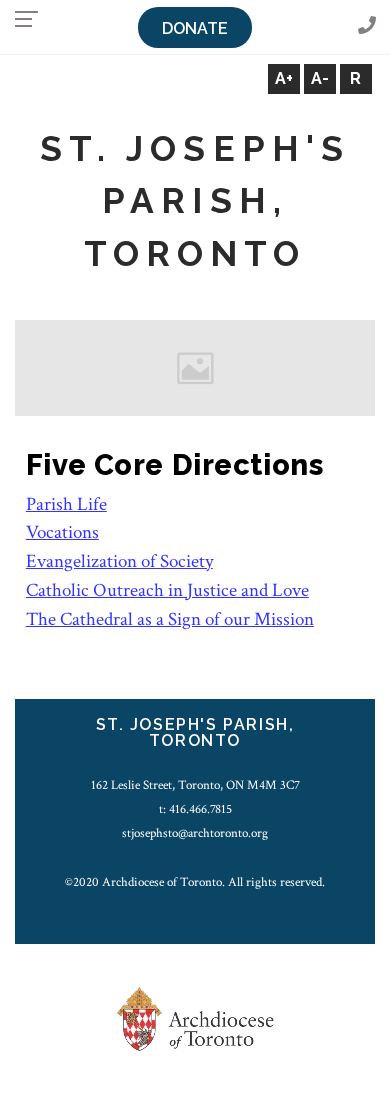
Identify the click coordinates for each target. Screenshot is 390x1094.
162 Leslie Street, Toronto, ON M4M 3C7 (195, 785)
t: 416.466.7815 (195, 809)
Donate (195, 28)
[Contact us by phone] (367, 26)
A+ (284, 78)
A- (320, 78)
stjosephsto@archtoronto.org (195, 833)
